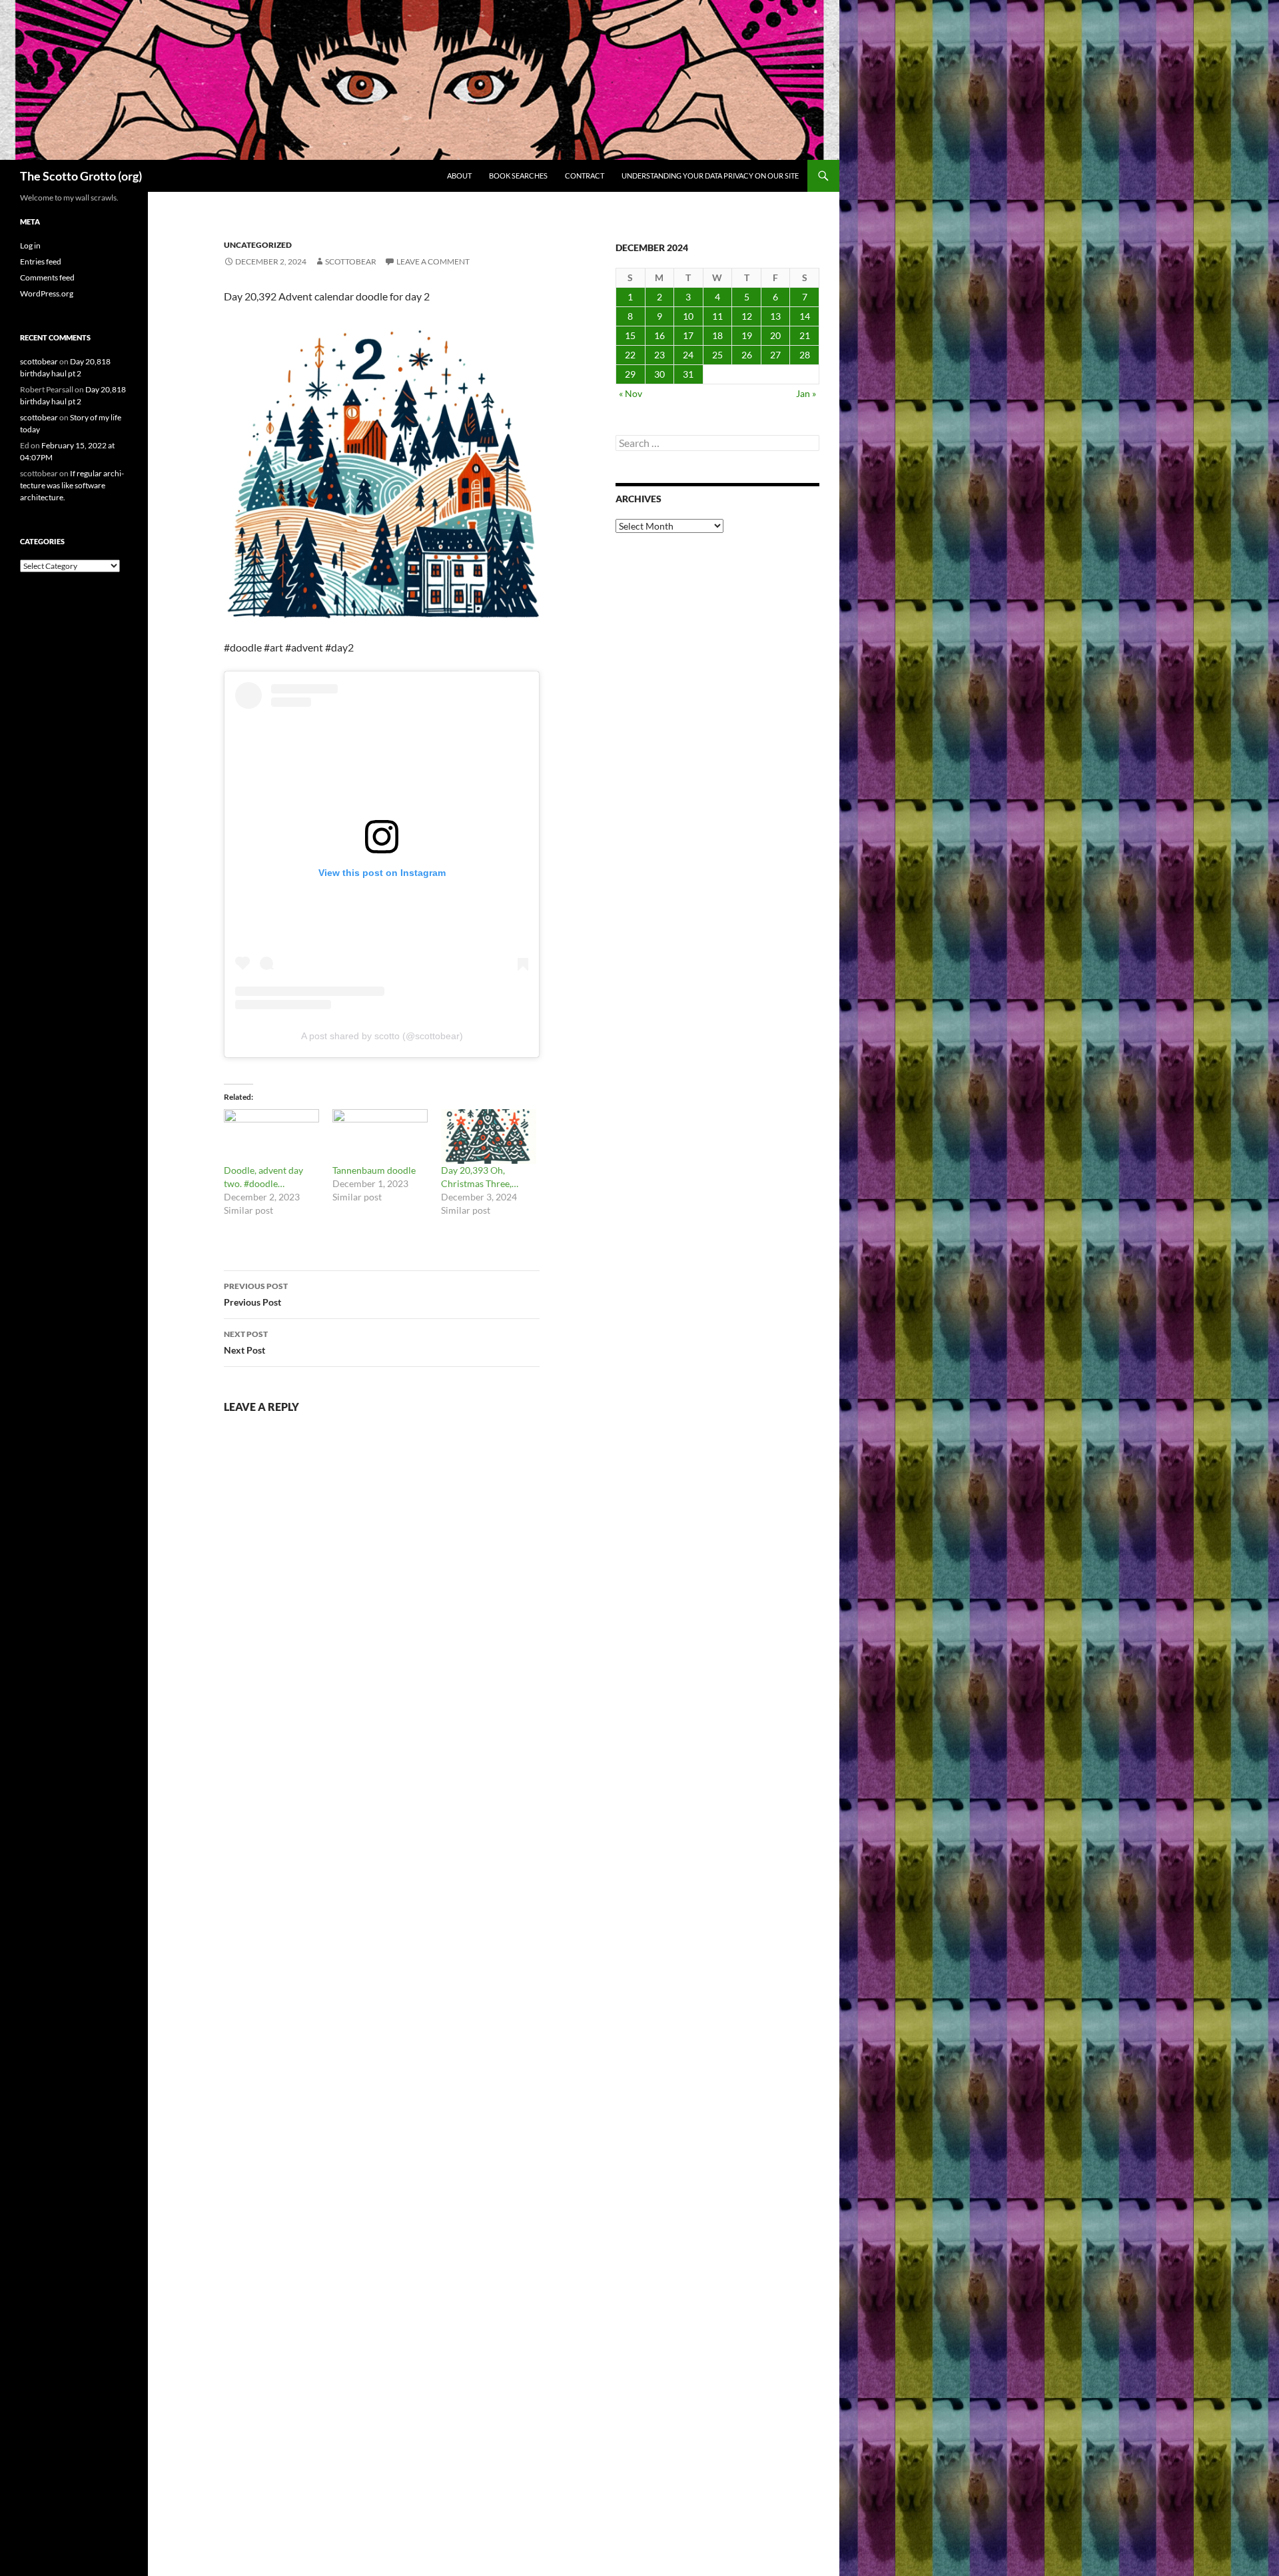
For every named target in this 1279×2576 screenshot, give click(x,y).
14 (805, 316)
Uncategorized (258, 245)
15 (630, 335)
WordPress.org (47, 293)
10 (688, 316)
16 (659, 335)
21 (805, 335)
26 (747, 355)
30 (659, 374)
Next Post (246, 1342)
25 (717, 355)
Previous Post (256, 1294)
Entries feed (41, 261)
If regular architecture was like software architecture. (72, 485)
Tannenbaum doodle (374, 1170)
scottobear (351, 261)
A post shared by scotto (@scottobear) (382, 1036)
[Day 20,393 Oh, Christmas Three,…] (489, 1136)
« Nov (631, 393)
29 (630, 374)
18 (717, 335)
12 (747, 316)
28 (805, 355)
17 (688, 335)
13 (775, 316)
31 (688, 374)
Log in (30, 245)
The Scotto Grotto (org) (81, 176)
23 (659, 355)
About (459, 176)
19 (747, 335)
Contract (585, 176)
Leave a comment (433, 261)
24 (688, 355)
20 (775, 335)
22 (630, 355)
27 (775, 355)
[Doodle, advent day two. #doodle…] (271, 1136)
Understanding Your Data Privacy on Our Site (710, 176)
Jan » (806, 393)
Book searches (518, 176)
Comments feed (47, 277)
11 (717, 316)
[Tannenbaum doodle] (380, 1136)
